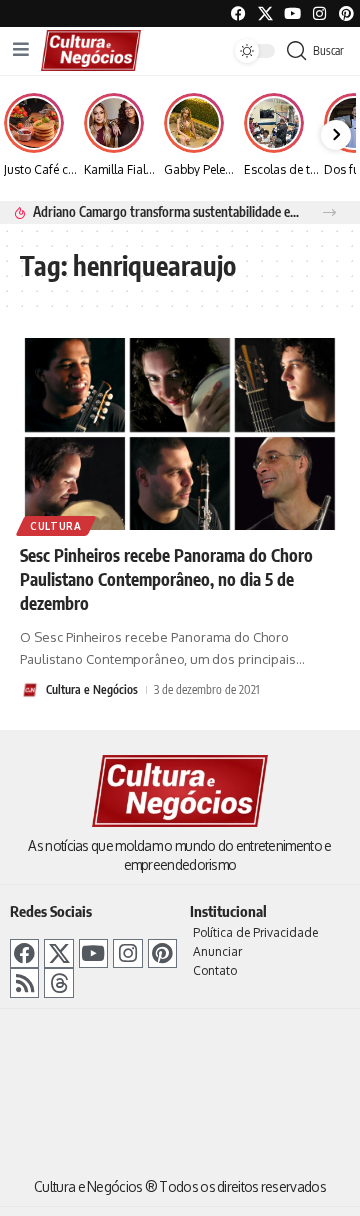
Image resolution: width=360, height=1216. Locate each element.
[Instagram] (127, 953)
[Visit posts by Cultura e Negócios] (30, 690)
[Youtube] (292, 13)
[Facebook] (238, 13)
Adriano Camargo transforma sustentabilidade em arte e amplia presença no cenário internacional (166, 211)
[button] (329, 212)
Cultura (56, 526)
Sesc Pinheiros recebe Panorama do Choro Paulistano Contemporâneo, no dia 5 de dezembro (166, 579)
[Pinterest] (346, 13)
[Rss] (24, 982)
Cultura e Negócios (92, 689)
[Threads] (58, 982)
